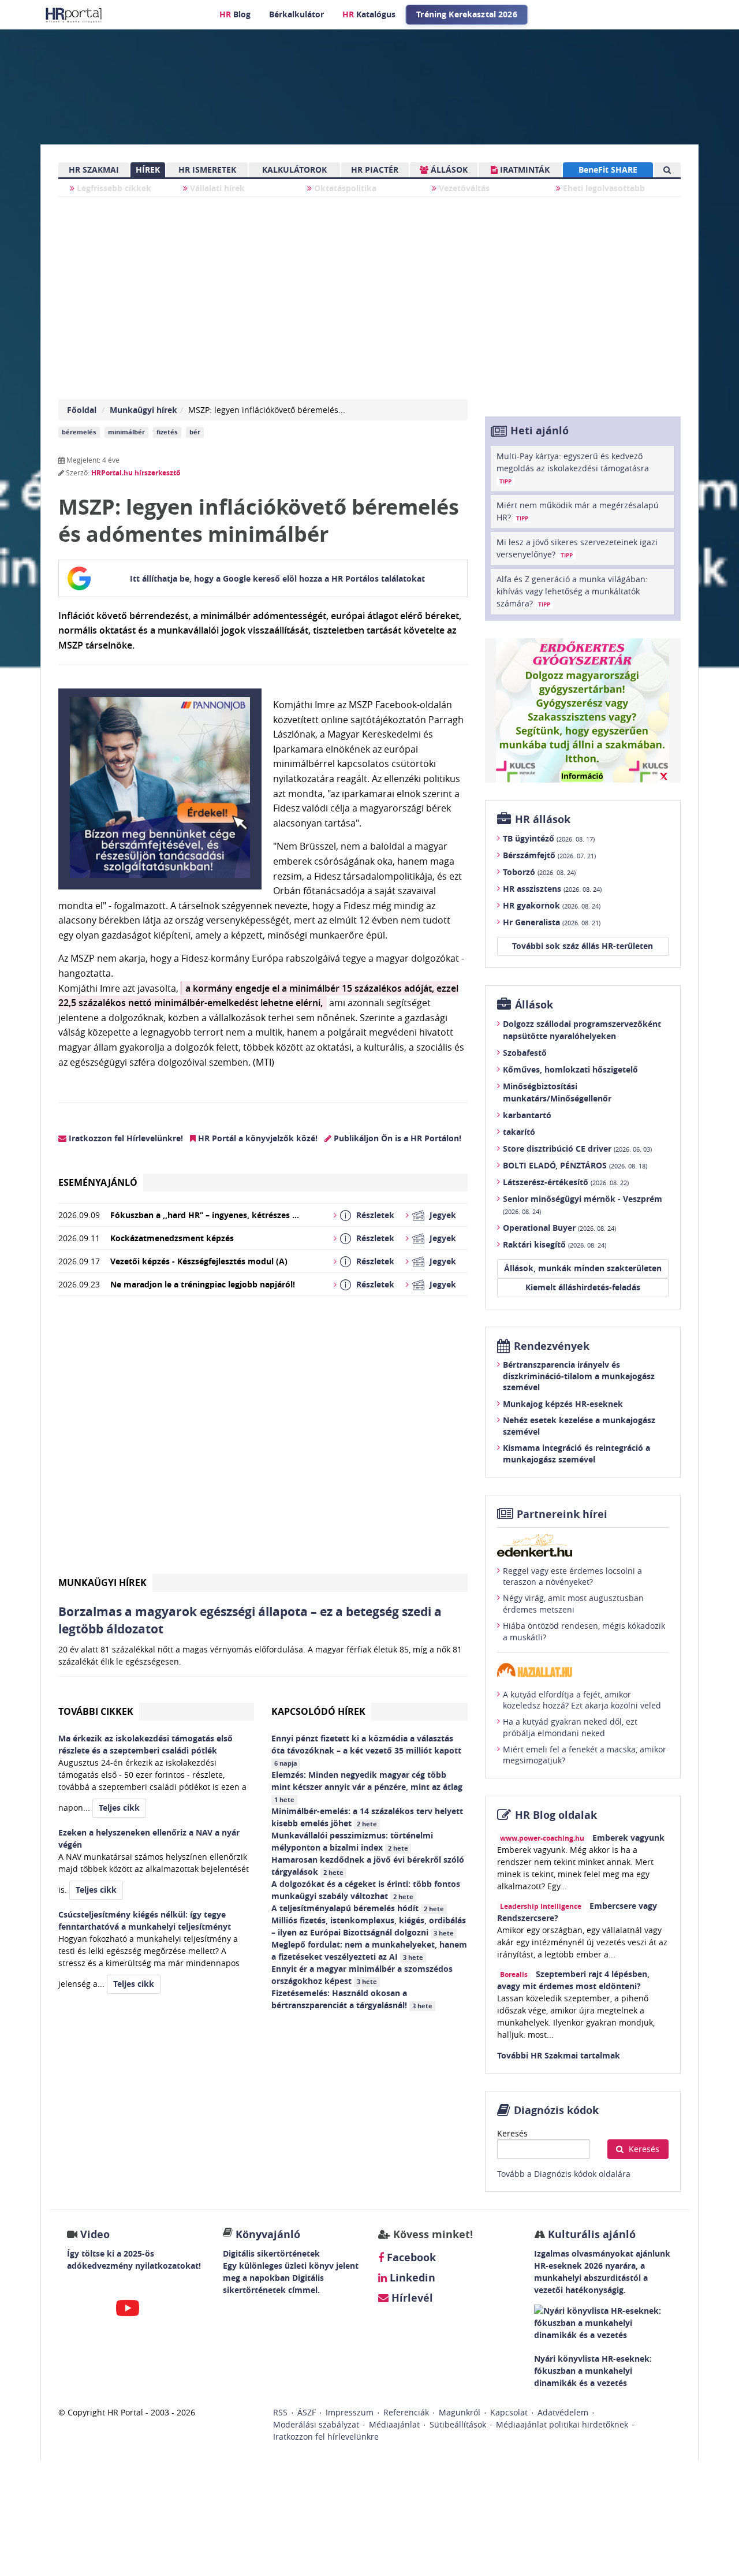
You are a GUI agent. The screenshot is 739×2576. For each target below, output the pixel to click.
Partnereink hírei (562, 1514)
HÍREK (148, 170)
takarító (519, 1132)
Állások (534, 1005)
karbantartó (527, 1115)
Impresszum (350, 2412)
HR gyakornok (552, 905)
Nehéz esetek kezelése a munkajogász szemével (579, 1426)
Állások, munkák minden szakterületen (583, 1268)
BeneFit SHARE (608, 170)
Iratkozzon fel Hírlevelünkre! (125, 1138)
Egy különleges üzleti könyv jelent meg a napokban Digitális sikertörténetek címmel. (291, 2278)
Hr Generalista (552, 922)
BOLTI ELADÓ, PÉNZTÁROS (575, 1165)
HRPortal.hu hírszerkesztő (136, 473)
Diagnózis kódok (556, 2110)
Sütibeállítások (458, 2424)
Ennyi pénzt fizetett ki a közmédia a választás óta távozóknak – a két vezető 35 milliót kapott (367, 1750)
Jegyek (443, 1215)
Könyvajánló (268, 2234)
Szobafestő (525, 1053)
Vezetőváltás (463, 188)
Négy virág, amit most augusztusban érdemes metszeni (573, 1604)
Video (95, 2234)
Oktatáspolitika (344, 188)
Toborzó (539, 872)
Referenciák (406, 2412)
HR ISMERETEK (207, 170)
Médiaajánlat (394, 2424)
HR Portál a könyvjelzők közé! (257, 1138)
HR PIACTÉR (375, 170)
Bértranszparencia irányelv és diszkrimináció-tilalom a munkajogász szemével (579, 1376)
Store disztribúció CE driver (577, 1149)
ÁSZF (307, 2412)
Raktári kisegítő (555, 1244)
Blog (235, 14)
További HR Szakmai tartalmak (559, 2055)
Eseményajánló (98, 1182)
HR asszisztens (552, 889)
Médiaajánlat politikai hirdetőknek (562, 2424)
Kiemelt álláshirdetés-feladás (583, 1287)
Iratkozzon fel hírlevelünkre (326, 2437)
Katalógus (369, 14)
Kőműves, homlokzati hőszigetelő (570, 1069)
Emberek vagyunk (628, 1838)
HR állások (543, 819)
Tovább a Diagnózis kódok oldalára (564, 2174)
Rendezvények (552, 1346)
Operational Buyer (559, 1228)
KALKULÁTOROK (294, 170)
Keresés (512, 2133)
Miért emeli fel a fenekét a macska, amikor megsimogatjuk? (585, 1755)
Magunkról (460, 2412)
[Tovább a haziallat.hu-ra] (583, 1670)
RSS (280, 2412)
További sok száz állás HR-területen (583, 946)
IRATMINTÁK (524, 170)
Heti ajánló (540, 431)
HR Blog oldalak (556, 1815)
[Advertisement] (263, 1440)
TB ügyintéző (549, 838)
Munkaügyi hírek (143, 410)
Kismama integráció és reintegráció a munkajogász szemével (576, 1453)
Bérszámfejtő (549, 855)
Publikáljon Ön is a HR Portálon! (396, 1138)
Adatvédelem (563, 2412)
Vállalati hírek (216, 188)
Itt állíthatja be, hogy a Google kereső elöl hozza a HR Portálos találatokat (277, 578)
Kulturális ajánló (590, 2234)
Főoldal (82, 410)
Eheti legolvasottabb (603, 188)
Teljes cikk (119, 1808)
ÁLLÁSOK (448, 170)
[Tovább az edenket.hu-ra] (583, 1545)
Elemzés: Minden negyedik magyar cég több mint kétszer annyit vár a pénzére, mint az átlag (368, 1786)
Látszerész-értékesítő (566, 1182)
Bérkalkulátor (296, 14)
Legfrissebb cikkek (113, 188)
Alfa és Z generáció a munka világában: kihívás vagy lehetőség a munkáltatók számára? (572, 591)
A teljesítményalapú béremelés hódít (358, 1908)
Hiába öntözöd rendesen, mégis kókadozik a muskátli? (584, 1631)
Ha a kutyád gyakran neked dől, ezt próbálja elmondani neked (570, 1727)
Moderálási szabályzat (316, 2424)
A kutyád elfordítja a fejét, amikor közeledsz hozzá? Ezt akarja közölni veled (582, 1700)
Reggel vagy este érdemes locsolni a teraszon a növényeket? (572, 1577)
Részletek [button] (375, 1215)
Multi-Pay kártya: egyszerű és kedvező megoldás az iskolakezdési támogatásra (573, 468)
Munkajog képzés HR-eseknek (563, 1404)
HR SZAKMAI (94, 170)
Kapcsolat (509, 2412)
